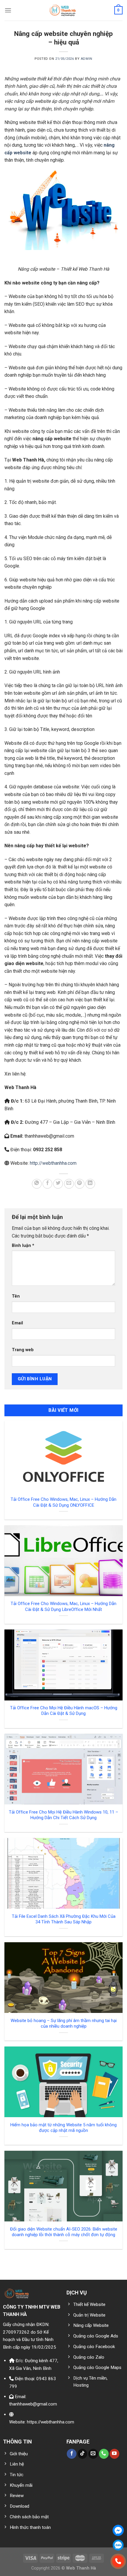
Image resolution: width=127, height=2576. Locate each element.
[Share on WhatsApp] (37, 1184)
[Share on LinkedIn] (90, 1184)
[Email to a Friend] (69, 1184)
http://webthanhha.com (53, 1163)
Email (17, 1323)
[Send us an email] (93, 2454)
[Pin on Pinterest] (80, 1184)
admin (87, 59)
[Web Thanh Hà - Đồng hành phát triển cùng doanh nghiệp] (64, 10)
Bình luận (23, 1246)
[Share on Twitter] (58, 1184)
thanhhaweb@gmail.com (33, 2404)
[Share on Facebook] (47, 1184)
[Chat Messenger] (118, 2530)
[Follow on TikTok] (83, 2454)
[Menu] (8, 10)
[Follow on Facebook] (72, 2454)
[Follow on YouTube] (114, 2454)
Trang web (23, 1350)
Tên (16, 1296)
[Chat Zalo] (118, 2545)
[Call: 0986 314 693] (118, 2561)
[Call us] (104, 2454)
